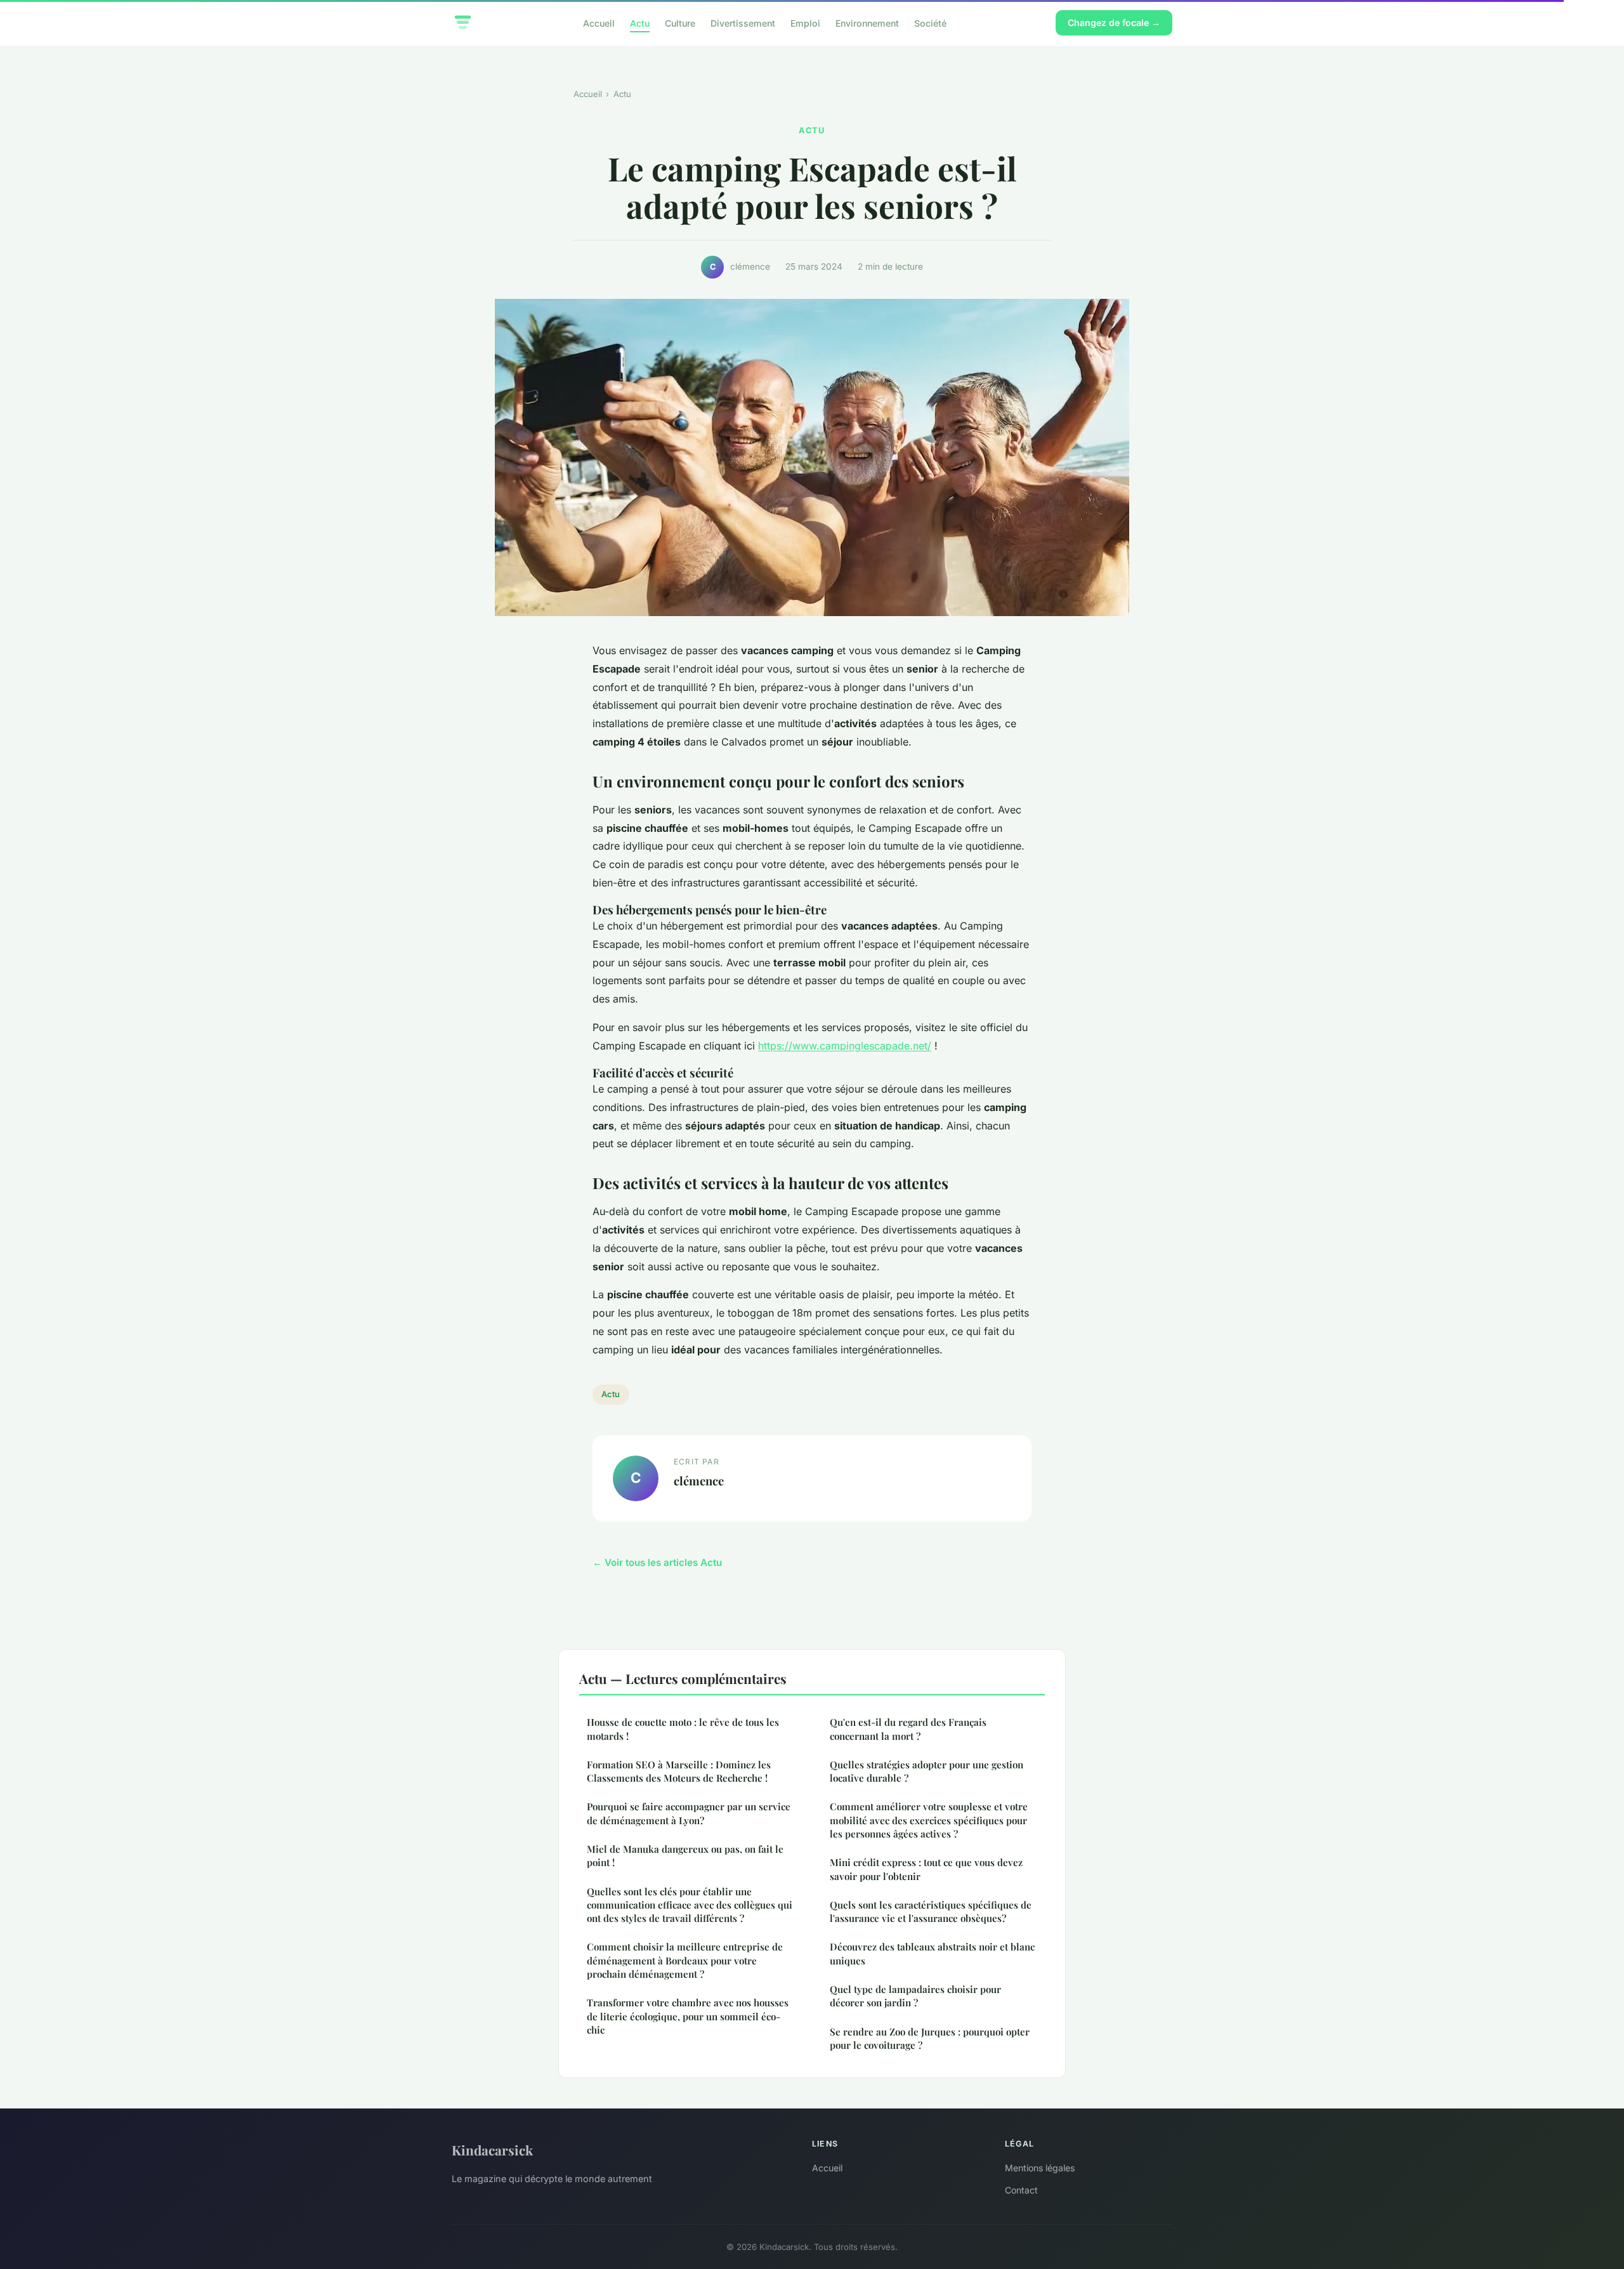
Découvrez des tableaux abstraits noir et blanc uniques (932, 1953)
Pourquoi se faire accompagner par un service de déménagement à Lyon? (689, 1813)
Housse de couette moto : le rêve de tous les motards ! (683, 1729)
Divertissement (743, 23)
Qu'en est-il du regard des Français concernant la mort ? (908, 1729)
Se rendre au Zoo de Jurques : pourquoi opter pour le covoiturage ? (930, 2038)
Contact (1021, 2190)
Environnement (867, 23)
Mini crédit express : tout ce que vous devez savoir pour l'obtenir (926, 1869)
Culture (680, 23)
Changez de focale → (1114, 23)
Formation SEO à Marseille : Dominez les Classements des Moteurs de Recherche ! (679, 1771)
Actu (640, 23)
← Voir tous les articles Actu (657, 1562)
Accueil (599, 23)
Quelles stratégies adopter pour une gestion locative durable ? (927, 1771)
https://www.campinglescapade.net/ (845, 1046)
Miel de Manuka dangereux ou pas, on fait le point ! (685, 1856)
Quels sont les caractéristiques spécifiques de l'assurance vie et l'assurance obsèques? (931, 1911)
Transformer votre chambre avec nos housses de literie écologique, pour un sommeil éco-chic (688, 2016)
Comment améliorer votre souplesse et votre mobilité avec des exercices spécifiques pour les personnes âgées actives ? (929, 1820)
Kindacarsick (492, 2150)
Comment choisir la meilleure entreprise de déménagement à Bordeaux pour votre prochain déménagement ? (685, 1960)
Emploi (805, 23)
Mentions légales (1040, 2168)
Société (930, 23)
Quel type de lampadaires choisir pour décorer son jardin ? (915, 1996)
